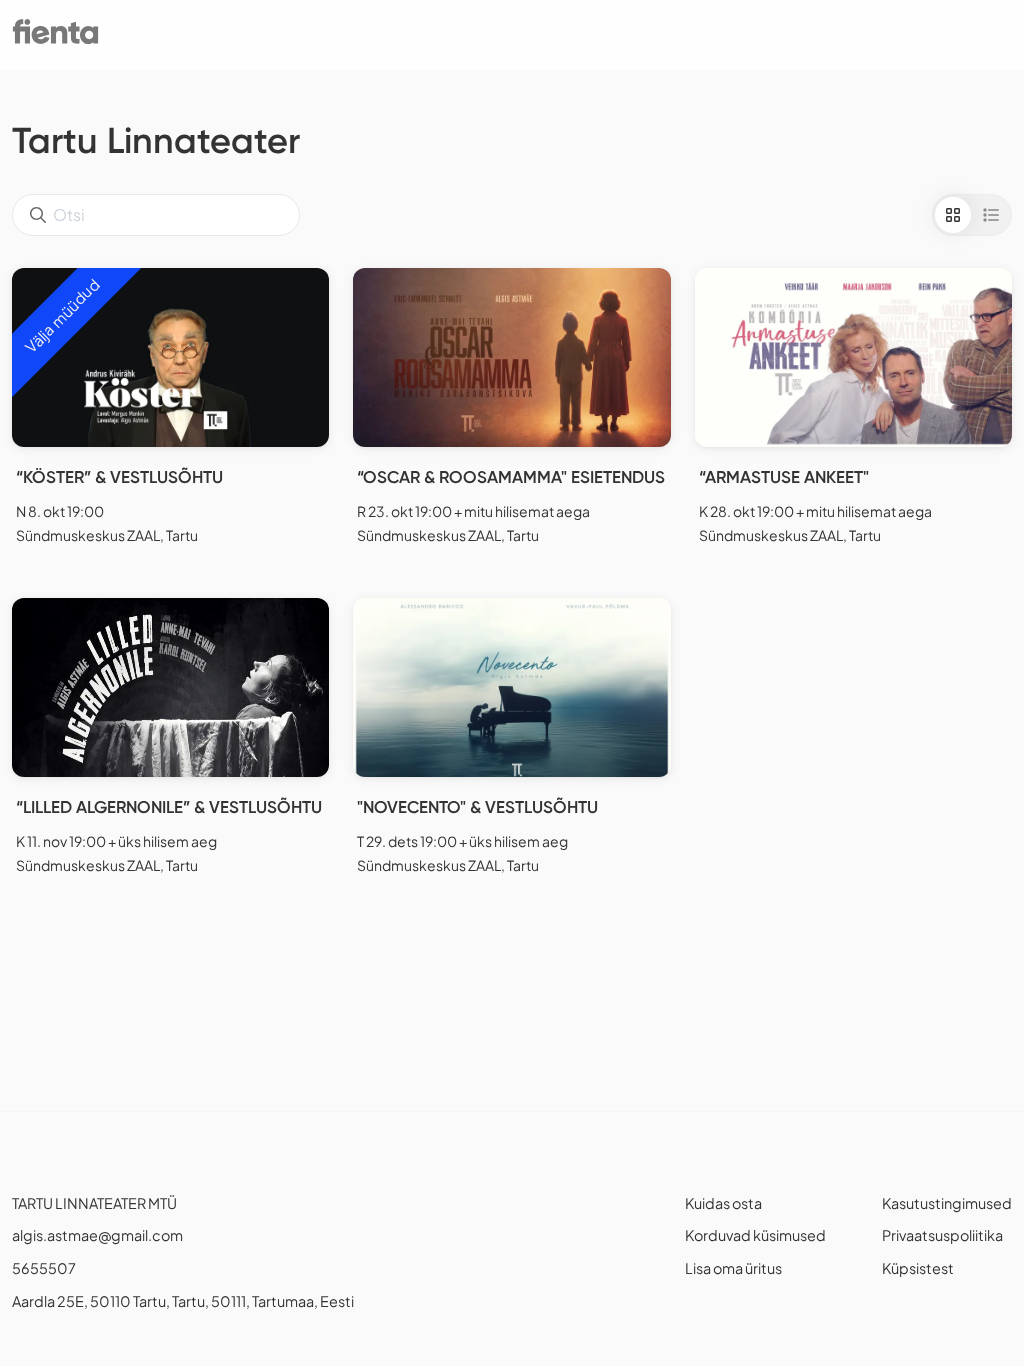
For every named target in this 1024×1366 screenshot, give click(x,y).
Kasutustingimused (947, 1203)
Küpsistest (918, 1268)
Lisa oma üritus (733, 1268)
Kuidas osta (723, 1203)
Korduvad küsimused (755, 1235)
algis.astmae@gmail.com (97, 1235)
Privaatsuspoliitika (942, 1235)
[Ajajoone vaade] (991, 215)
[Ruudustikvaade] (953, 215)
